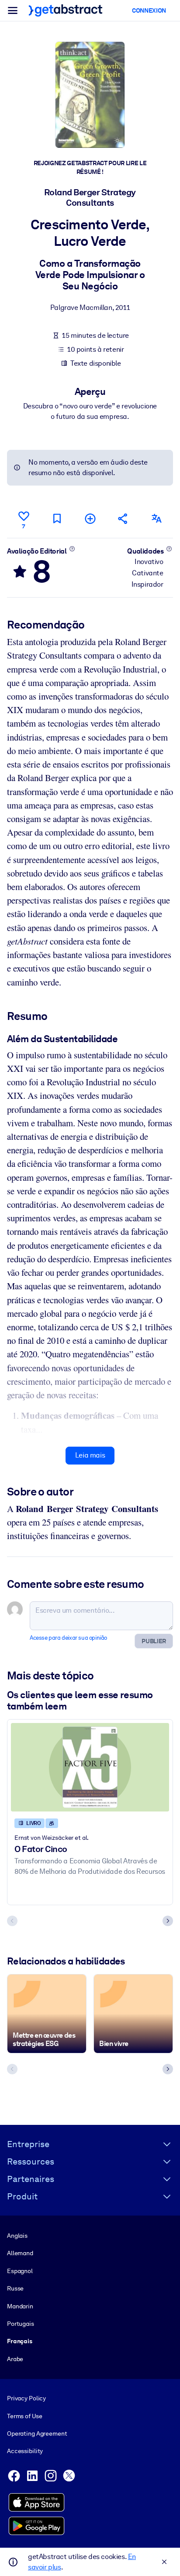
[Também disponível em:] (156, 518)
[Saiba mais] (72, 549)
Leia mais (90, 1455)
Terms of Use (24, 2416)
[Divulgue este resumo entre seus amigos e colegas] (123, 518)
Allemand (20, 2253)
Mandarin (20, 2306)
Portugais (21, 2324)
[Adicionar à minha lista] (90, 518)
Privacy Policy (26, 2398)
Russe (15, 2288)
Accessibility (25, 2451)
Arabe (15, 2359)
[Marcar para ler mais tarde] (57, 518)
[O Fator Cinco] (90, 1767)
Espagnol (20, 2271)
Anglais (17, 2236)
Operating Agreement (37, 2433)
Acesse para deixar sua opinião (68, 1638)
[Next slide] (168, 1921)
